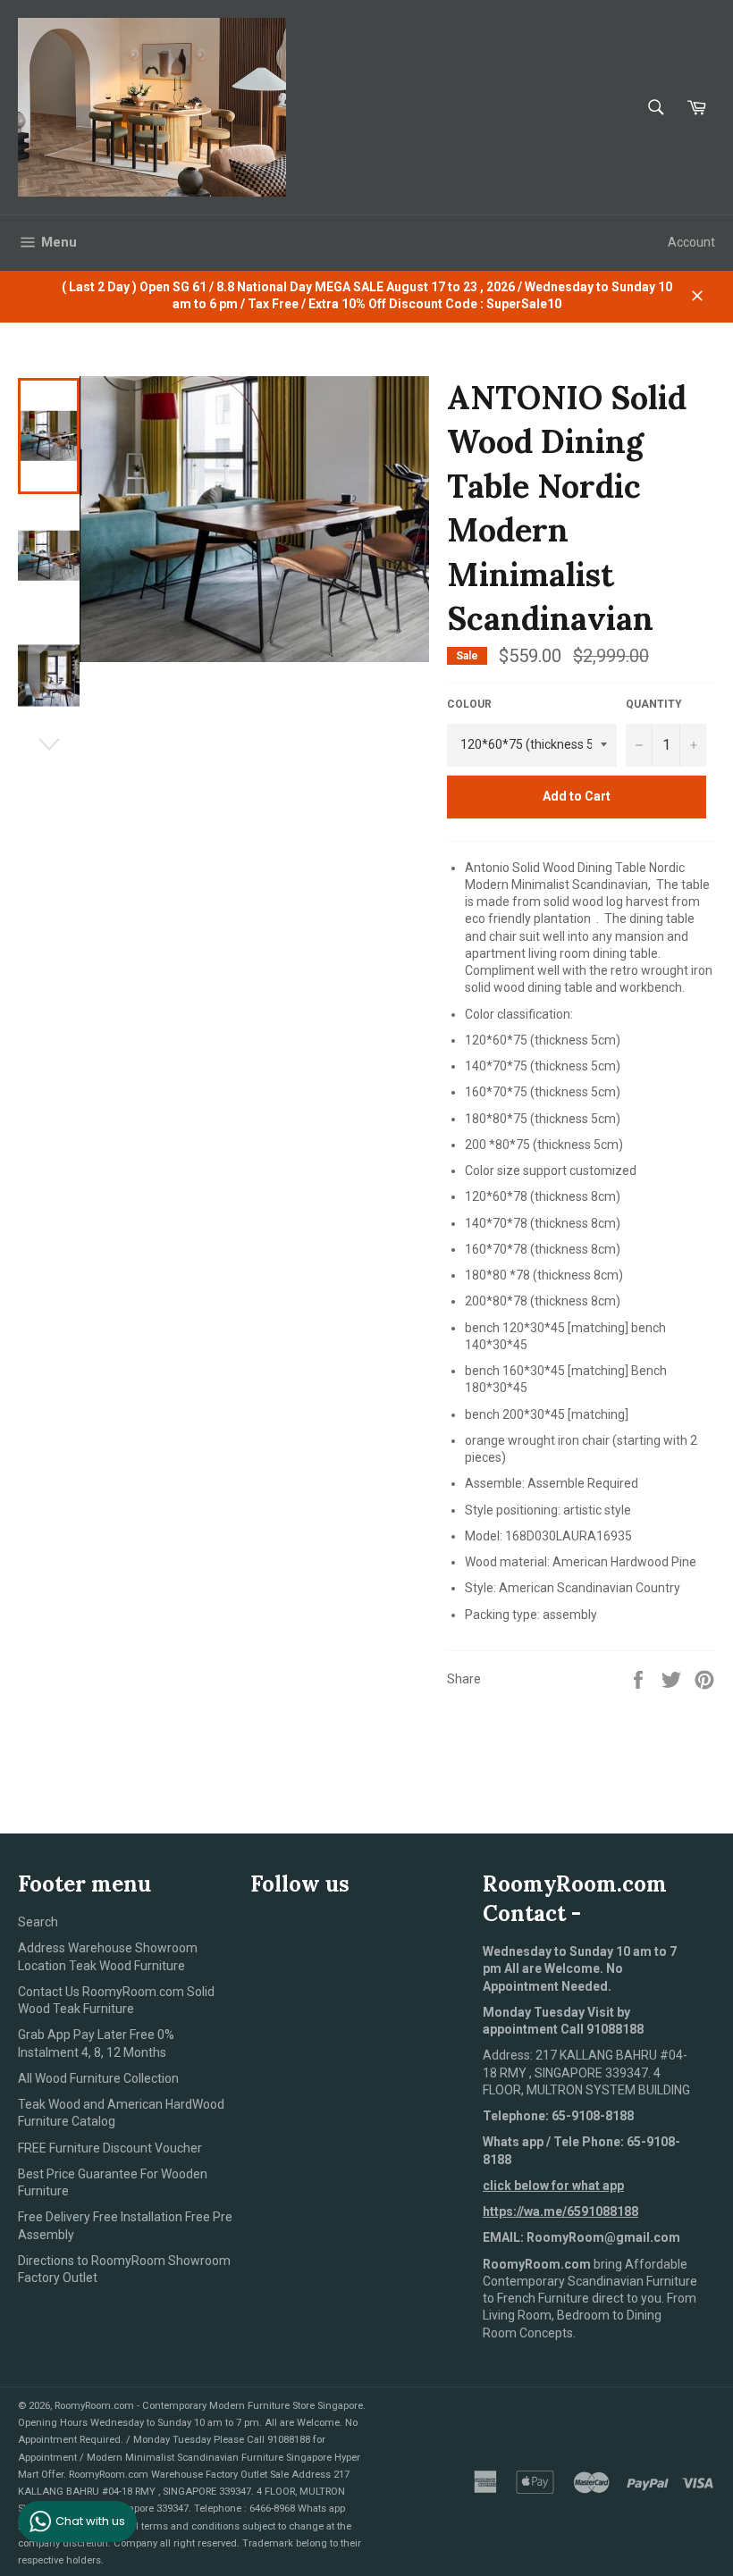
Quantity (654, 704)
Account (691, 242)
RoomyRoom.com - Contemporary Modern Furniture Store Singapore (209, 2406)
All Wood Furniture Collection (98, 2078)
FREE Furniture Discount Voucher (110, 2148)
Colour (469, 704)
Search (38, 1922)
